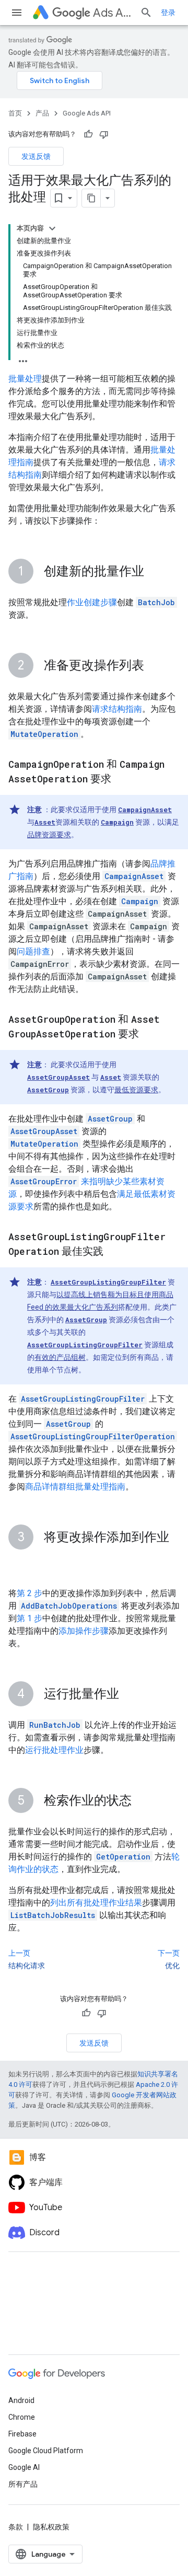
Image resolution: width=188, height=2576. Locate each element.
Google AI (24, 2467)
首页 (15, 113)
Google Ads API (87, 113)
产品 (42, 113)
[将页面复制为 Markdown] (91, 198)
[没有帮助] (104, 134)
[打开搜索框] (146, 13)
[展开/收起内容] (52, 228)
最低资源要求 (136, 1090)
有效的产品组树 (60, 1357)
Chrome (22, 2417)
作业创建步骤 (92, 602)
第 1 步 (30, 1618)
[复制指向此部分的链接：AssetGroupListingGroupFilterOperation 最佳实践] (114, 1252)
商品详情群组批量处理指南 (75, 1487)
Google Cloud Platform (46, 2451)
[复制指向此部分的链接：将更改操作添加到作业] (19, 1563)
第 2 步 (30, 1593)
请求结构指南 (117, 709)
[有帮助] (88, 134)
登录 (168, 13)
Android (21, 2400)
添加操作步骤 (84, 1631)
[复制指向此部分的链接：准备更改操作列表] (155, 666)
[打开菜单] (17, 13)
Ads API (112, 13)
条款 (16, 2527)
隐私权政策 (51, 2527)
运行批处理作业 (54, 1750)
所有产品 (23, 2484)
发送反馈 (36, 156)
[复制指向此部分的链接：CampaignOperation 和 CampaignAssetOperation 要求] (122, 780)
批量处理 (25, 379)
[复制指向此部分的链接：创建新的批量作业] (155, 572)
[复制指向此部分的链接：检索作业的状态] (142, 1801)
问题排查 (33, 951)
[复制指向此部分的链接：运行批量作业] (130, 1695)
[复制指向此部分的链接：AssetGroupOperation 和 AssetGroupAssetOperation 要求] (149, 1035)
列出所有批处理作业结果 (96, 1903)
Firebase (22, 2434)
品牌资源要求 (49, 835)
